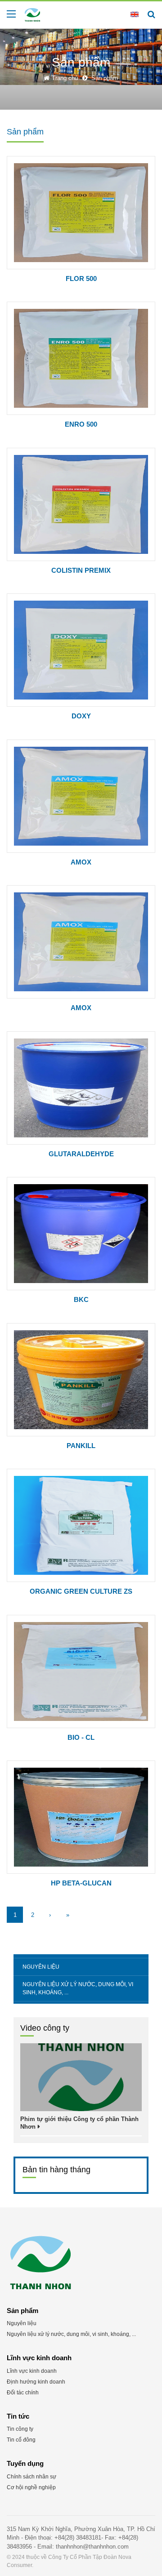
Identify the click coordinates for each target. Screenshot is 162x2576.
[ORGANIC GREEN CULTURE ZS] (81, 1525)
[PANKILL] (81, 1380)
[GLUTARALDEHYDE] (81, 1088)
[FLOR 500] (81, 213)
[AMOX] (81, 796)
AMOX (81, 862)
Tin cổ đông (21, 2440)
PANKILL (81, 1446)
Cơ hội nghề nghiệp (31, 2487)
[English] (135, 14)
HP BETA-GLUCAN (81, 1883)
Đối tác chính (23, 2393)
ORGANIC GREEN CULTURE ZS (81, 1591)
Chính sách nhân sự (31, 2477)
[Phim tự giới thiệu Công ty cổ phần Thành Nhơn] (81, 2077)
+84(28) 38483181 (78, 2538)
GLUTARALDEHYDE (81, 1154)
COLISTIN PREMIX (81, 570)
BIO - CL (81, 1737)
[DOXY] (81, 650)
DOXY (81, 716)
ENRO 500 (81, 424)
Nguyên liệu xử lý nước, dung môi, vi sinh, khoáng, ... (78, 1988)
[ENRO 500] (81, 358)
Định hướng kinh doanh (36, 2382)
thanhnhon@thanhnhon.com (92, 2547)
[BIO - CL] (81, 1671)
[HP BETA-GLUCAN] (81, 1817)
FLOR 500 (81, 279)
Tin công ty (20, 2429)
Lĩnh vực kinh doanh (32, 2371)
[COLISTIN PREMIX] (81, 504)
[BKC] (81, 1234)
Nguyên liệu (41, 1967)
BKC (81, 1299)
